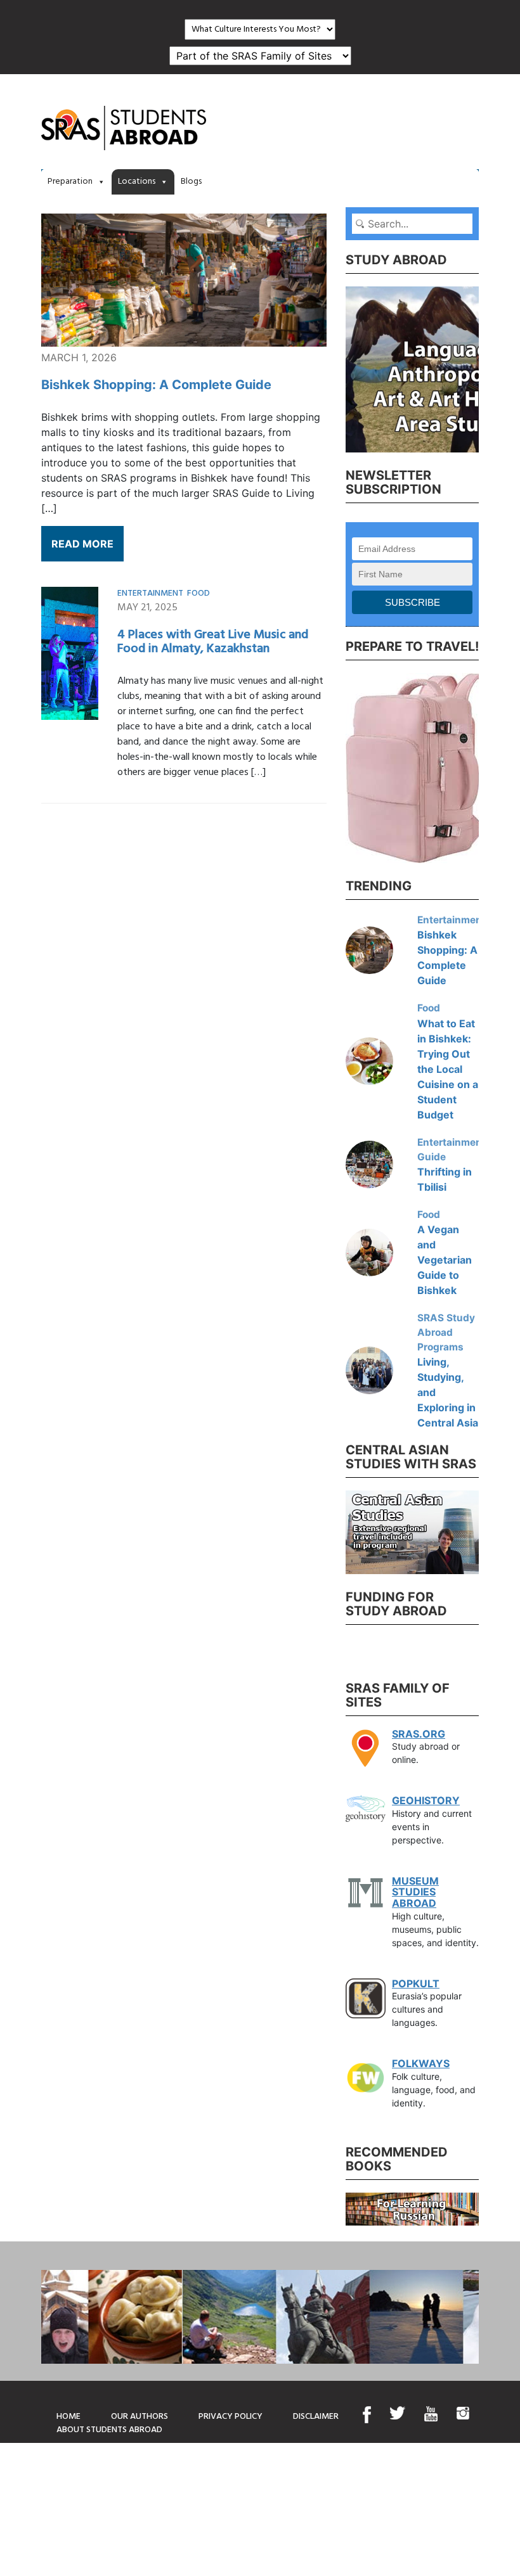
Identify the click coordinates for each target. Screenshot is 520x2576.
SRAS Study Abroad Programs (446, 1332)
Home (68, 2417)
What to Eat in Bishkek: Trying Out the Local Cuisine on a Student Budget (448, 1069)
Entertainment (150, 593)
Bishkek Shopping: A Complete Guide (156, 385)
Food (198, 593)
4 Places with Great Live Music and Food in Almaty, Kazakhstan (213, 642)
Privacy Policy (231, 2417)
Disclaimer (316, 2417)
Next (488, 368)
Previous (336, 368)
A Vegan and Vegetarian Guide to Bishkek (445, 1260)
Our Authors (140, 2417)
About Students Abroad (109, 2430)
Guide (432, 1157)
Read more (82, 544)
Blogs (191, 182)
